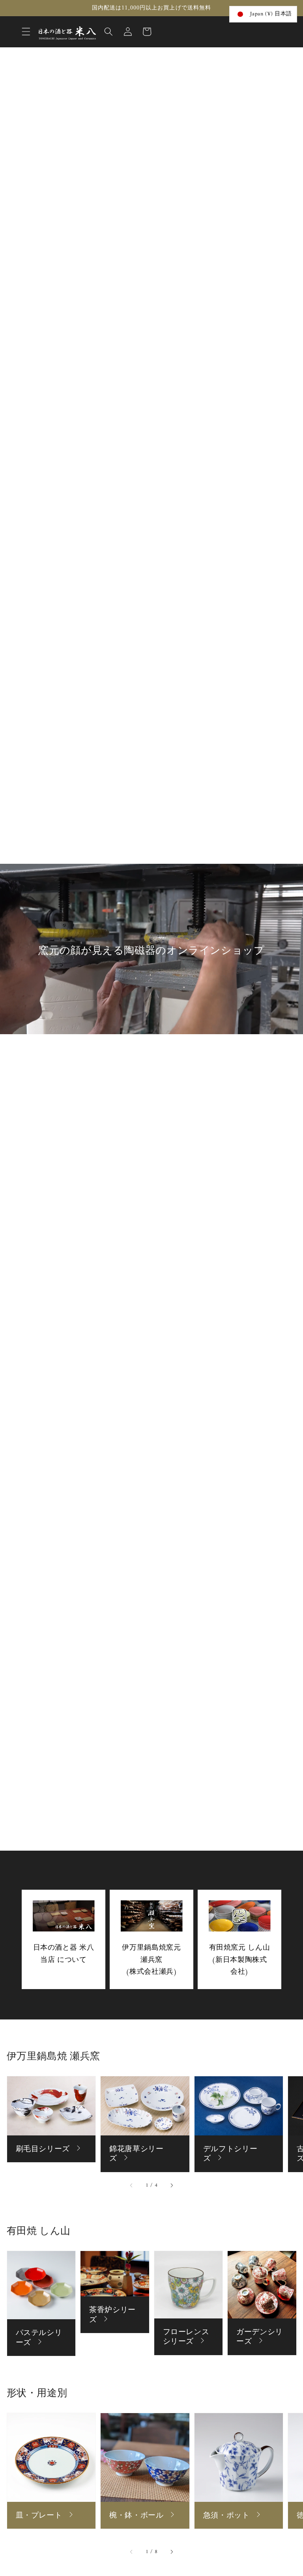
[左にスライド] (131, 2186)
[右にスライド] (172, 2186)
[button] (26, 32)
